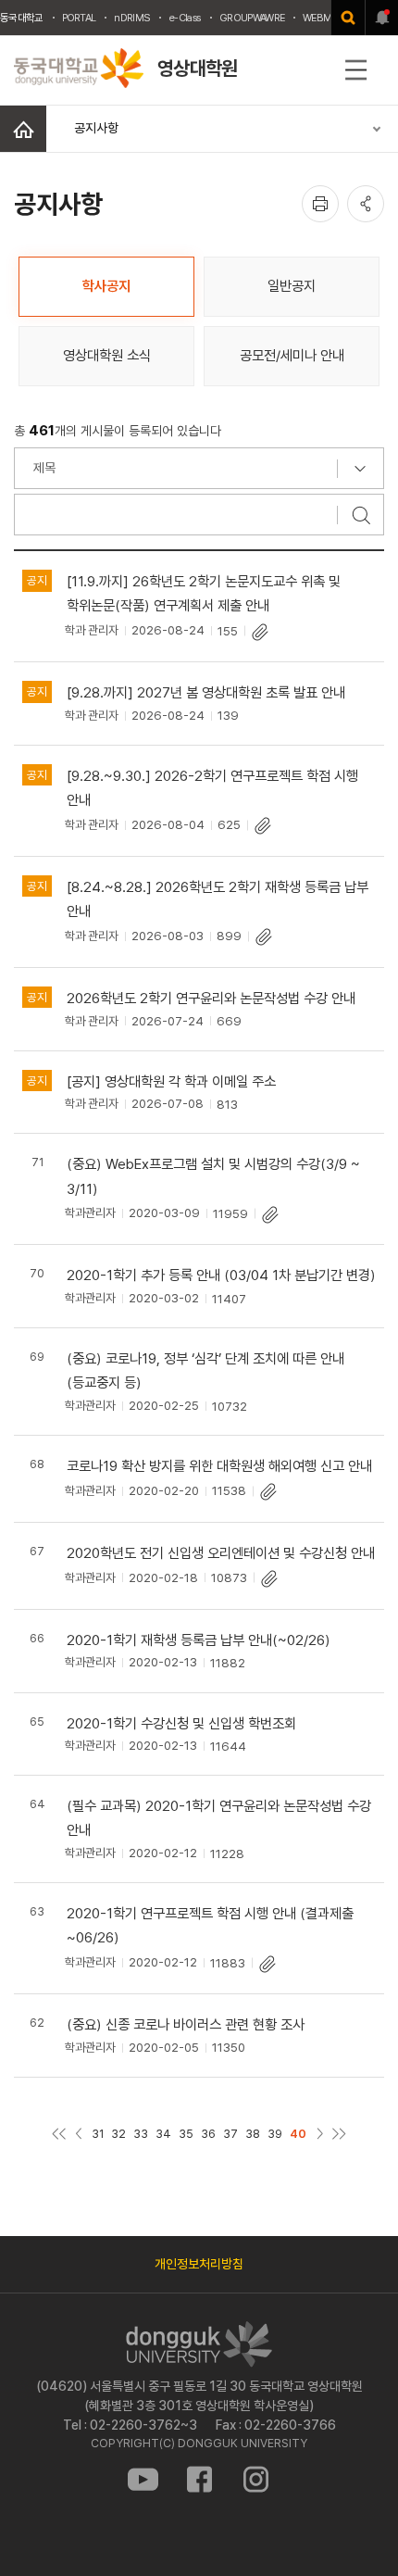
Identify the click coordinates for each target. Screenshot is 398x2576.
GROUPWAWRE (252, 18)
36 (208, 2134)
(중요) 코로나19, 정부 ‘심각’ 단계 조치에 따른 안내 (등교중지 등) (205, 1370)
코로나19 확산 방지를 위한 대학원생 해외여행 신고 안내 (219, 1466)
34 (163, 2134)
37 (230, 2134)
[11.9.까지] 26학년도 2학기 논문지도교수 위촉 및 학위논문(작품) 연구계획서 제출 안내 (204, 593)
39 (275, 2134)
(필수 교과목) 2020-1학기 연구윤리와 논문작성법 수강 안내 (219, 1818)
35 (186, 2134)
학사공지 (106, 286)
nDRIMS (132, 18)
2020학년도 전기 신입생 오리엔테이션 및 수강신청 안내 (221, 1553)
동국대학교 (22, 18)
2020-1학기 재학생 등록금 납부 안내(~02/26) (199, 1640)
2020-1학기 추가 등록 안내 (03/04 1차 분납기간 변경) (221, 1275)
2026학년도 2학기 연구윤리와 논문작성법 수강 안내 (211, 998)
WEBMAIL (323, 18)
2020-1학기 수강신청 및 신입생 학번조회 (181, 1723)
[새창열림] (348, 18)
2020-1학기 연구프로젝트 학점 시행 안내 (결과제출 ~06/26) (210, 1925)
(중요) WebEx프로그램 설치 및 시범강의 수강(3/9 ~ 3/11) (213, 1176)
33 (141, 2134)
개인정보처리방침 (199, 2264)
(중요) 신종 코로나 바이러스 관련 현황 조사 (186, 2024)
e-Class (185, 18)
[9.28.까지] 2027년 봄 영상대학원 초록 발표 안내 (206, 692)
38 (253, 2134)
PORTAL (79, 18)
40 (298, 2134)
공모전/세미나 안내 (292, 355)
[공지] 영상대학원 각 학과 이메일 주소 (171, 1081)
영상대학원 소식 (107, 355)
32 (118, 2134)
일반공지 (292, 286)
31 (98, 2134)
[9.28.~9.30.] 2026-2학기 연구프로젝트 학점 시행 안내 (212, 788)
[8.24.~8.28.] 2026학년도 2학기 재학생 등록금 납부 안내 (218, 899)
